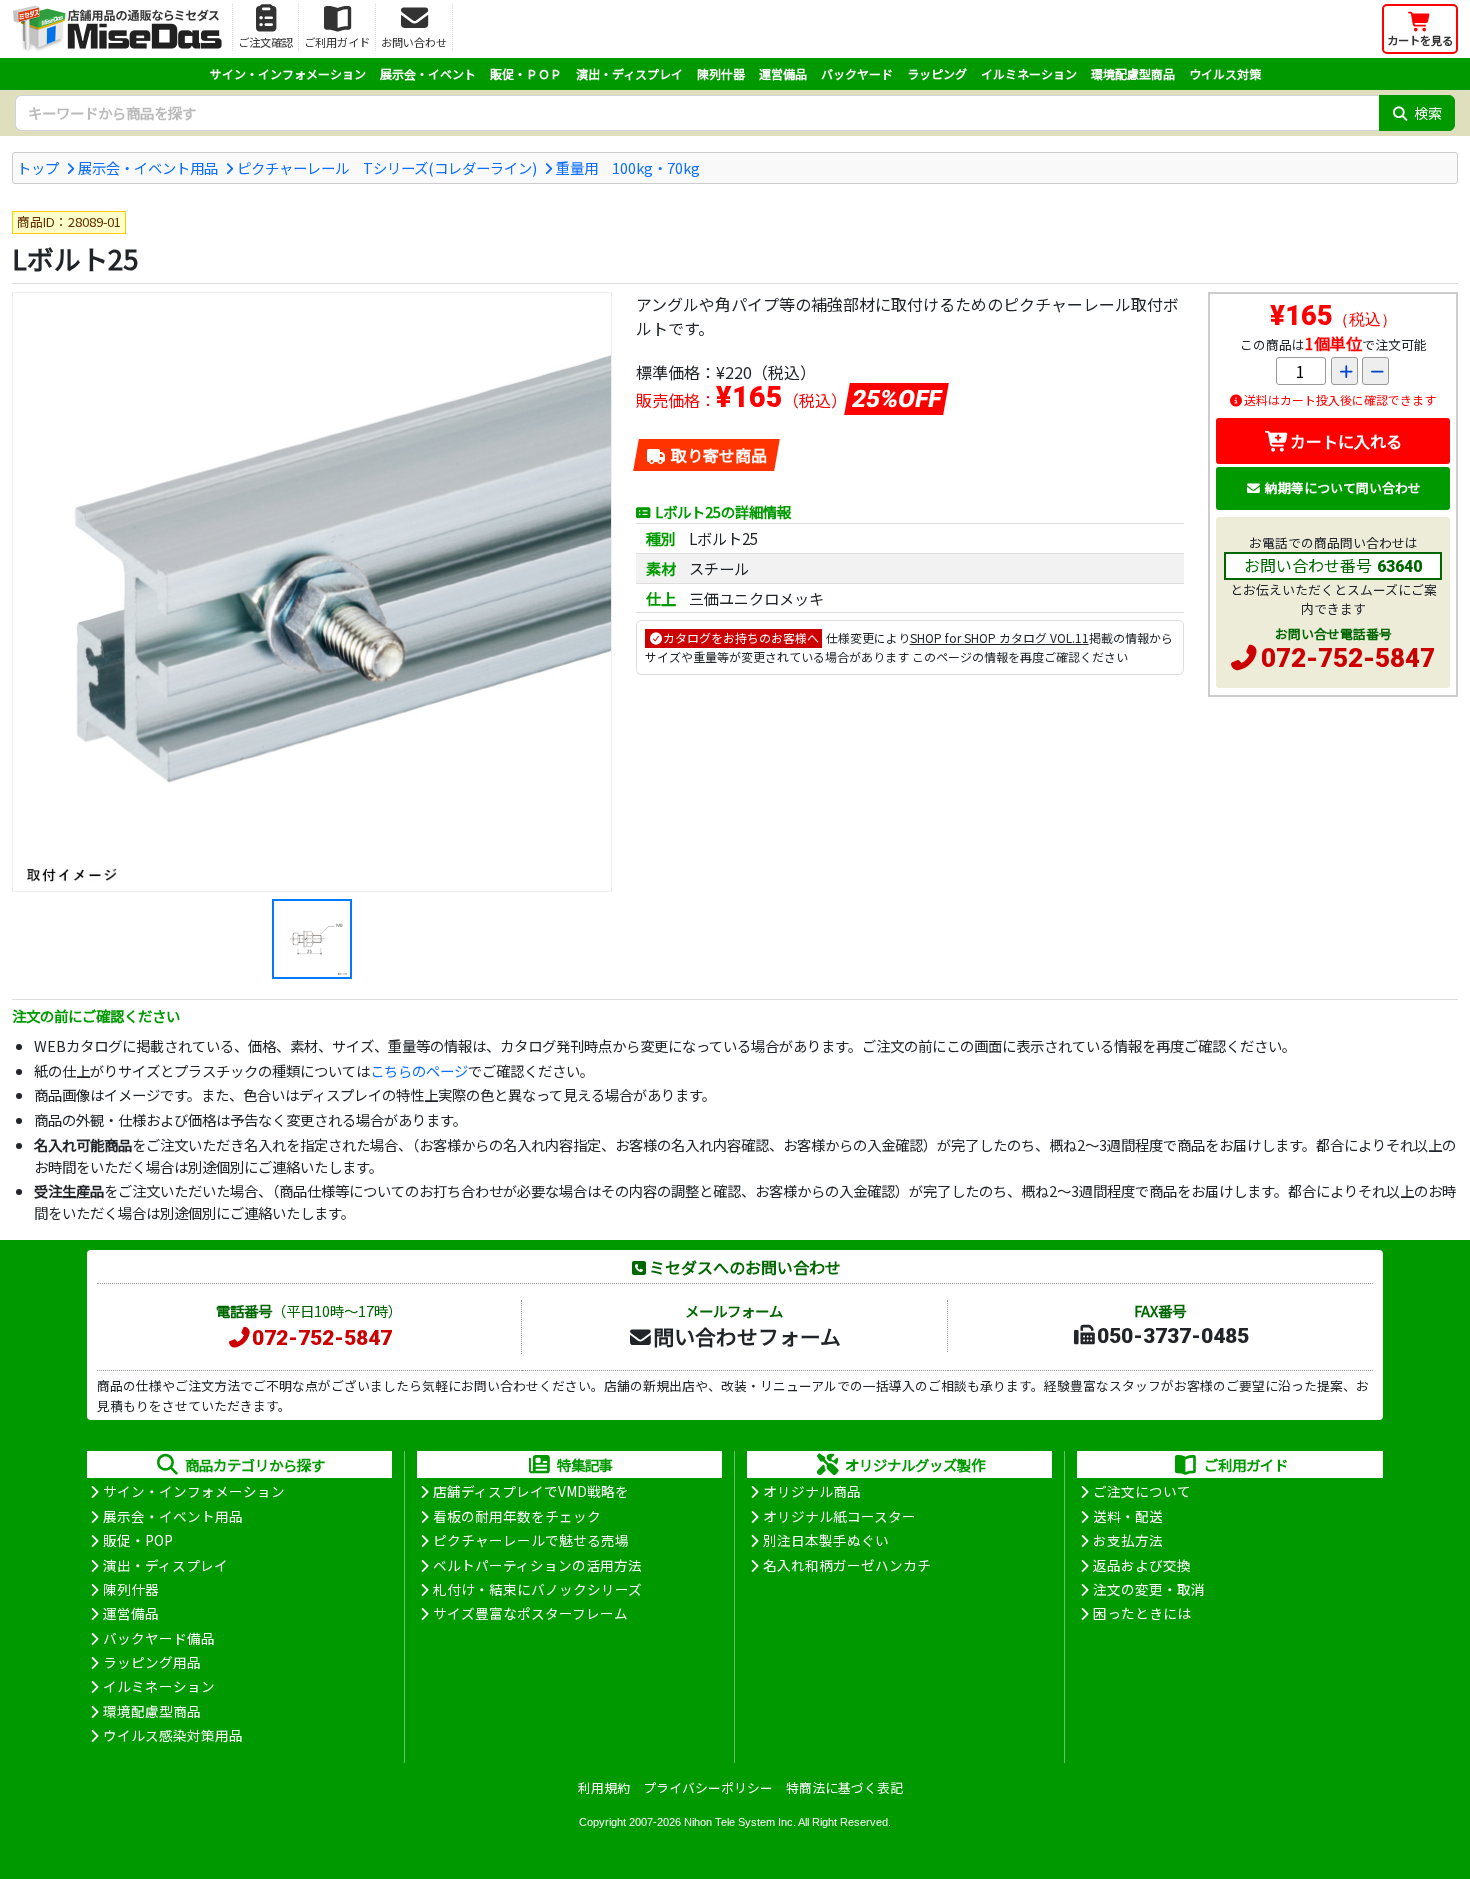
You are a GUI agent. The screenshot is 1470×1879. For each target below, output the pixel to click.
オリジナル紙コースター (839, 1516)
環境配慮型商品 (1133, 73)
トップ (38, 167)
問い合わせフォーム (747, 1336)
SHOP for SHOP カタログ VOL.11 (999, 637)
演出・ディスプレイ (629, 73)
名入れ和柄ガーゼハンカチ (847, 1565)
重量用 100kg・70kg (628, 167)
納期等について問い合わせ (1343, 487)
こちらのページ (419, 1070)
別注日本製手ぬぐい (826, 1540)
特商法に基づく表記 (844, 1787)
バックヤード (857, 73)
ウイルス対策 (1225, 73)
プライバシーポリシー (708, 1787)
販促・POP (138, 1540)
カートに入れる (1346, 441)
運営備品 (783, 73)
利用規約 (604, 1787)
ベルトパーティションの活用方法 (537, 1565)
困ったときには (1142, 1613)
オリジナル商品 (812, 1491)
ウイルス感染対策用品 (173, 1735)
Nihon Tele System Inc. (740, 1822)
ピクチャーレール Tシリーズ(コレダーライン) (387, 167)
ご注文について (1142, 1491)
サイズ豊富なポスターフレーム (530, 1613)
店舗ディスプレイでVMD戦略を (531, 1491)
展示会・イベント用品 (148, 167)
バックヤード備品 (159, 1638)
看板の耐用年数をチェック (517, 1516)
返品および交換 (1142, 1565)
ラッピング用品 (152, 1662)
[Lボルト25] (312, 592)
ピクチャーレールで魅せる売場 (531, 1540)
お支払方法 (1128, 1540)
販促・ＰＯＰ (526, 73)
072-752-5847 (1348, 658)
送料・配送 (1128, 1516)
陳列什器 (721, 73)
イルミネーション (1029, 73)
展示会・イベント (428, 73)
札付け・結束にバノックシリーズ (537, 1589)
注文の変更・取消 (1149, 1589)
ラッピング (937, 73)
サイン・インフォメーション (288, 73)
